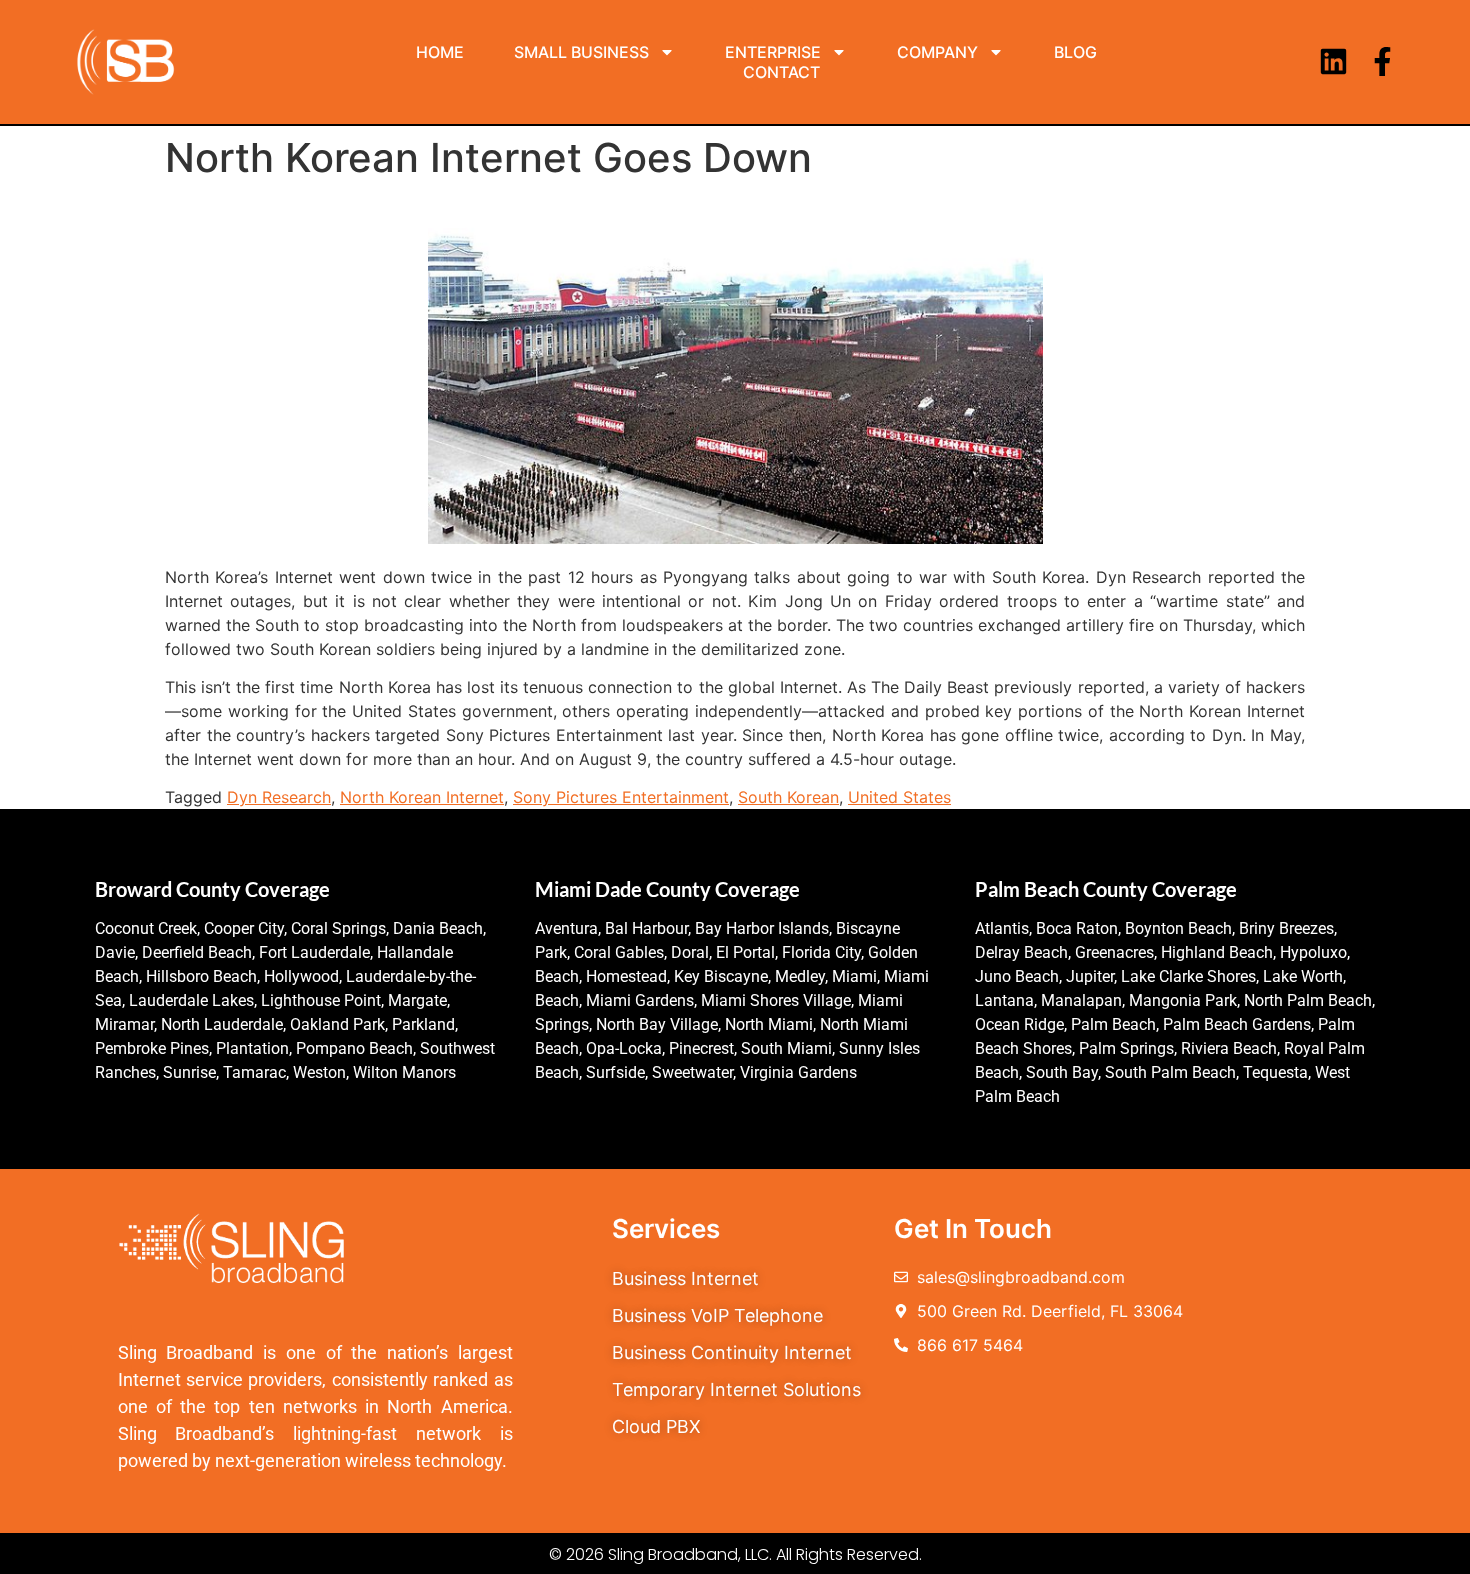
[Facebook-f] (1382, 61)
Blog (1075, 52)
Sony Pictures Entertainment (621, 797)
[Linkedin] (1333, 61)
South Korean (788, 797)
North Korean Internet (422, 797)
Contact (781, 72)
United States (899, 797)
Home (440, 52)
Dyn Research (279, 797)
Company (937, 52)
